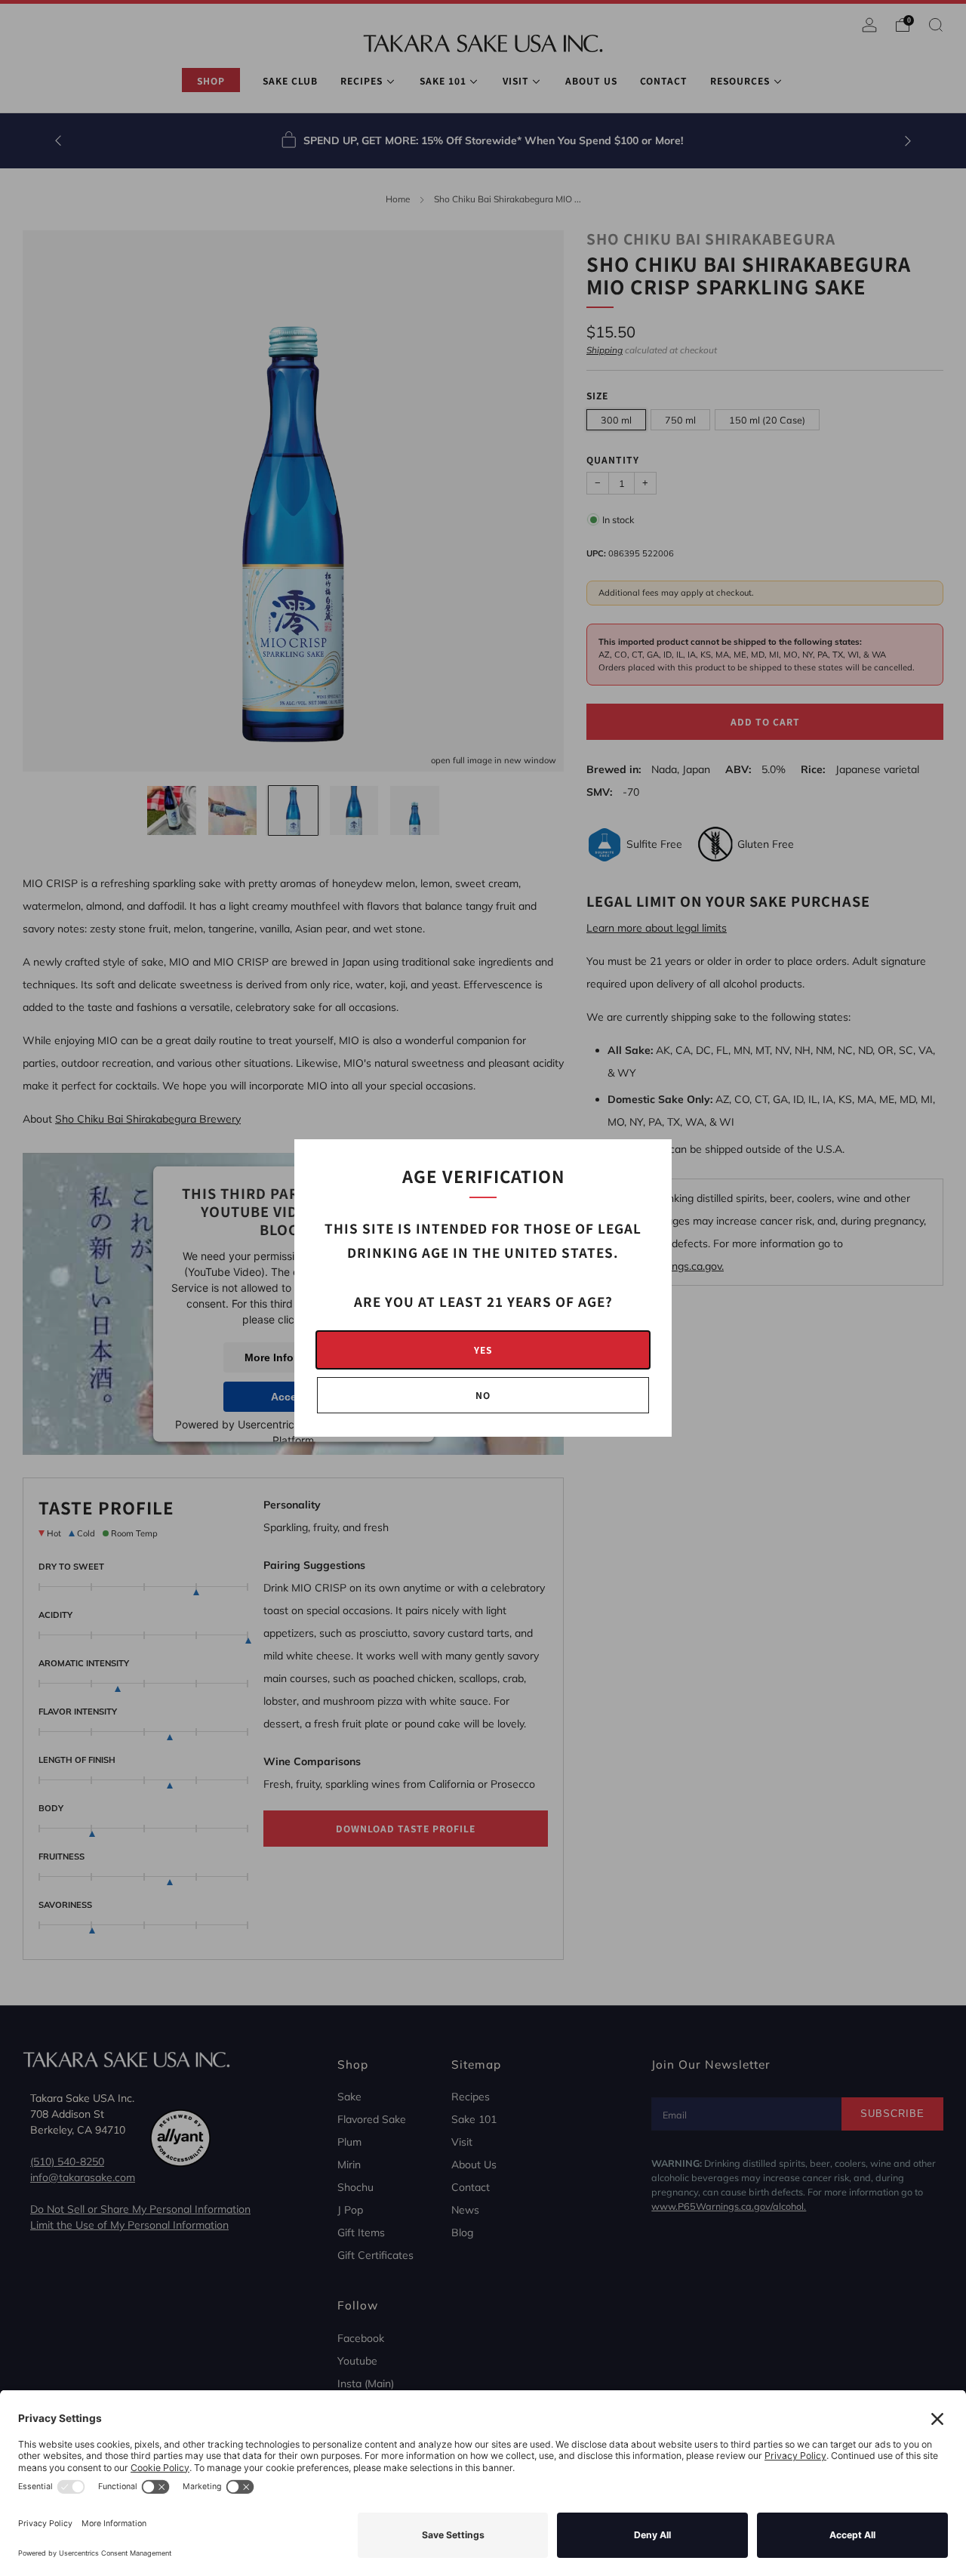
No (483, 1395)
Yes (483, 1350)
